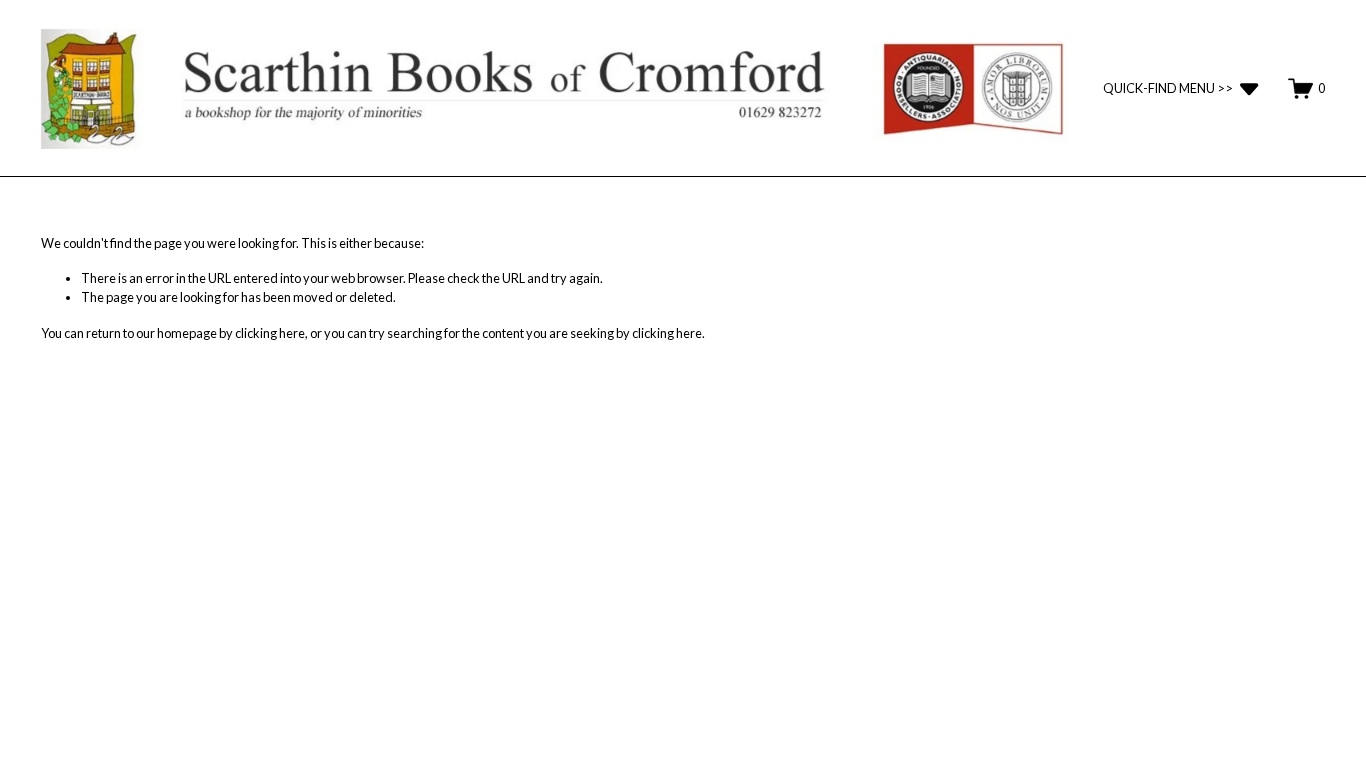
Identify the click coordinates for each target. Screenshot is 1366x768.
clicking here (270, 333)
